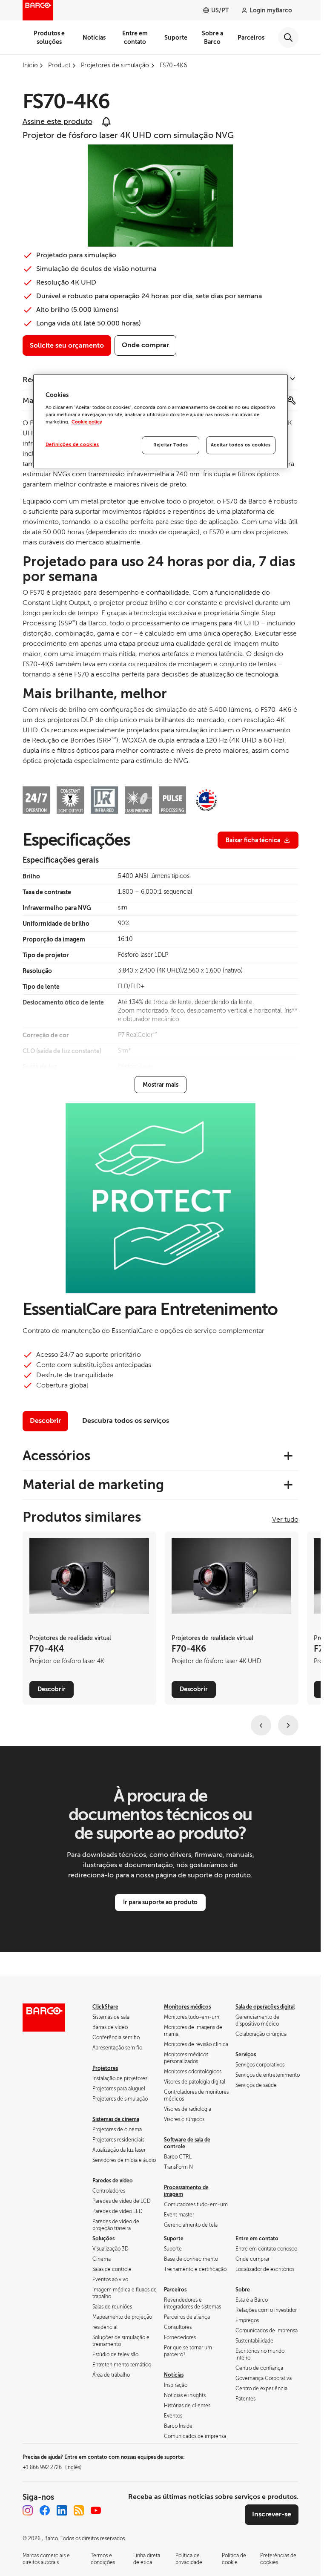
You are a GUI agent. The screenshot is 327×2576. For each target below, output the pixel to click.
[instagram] (28, 2510)
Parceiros (251, 37)
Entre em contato (135, 37)
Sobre (243, 2290)
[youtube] (96, 2510)
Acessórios (56, 1456)
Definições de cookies (72, 445)
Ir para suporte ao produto (160, 1902)
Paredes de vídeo (113, 2181)
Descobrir (45, 1421)
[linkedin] (62, 2510)
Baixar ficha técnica (253, 840)
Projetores (105, 2068)
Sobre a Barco (212, 37)
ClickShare (105, 2007)
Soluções (103, 2239)
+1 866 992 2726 (52, 2467)
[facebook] (45, 2510)
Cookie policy (87, 422)
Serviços (246, 2055)
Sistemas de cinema (116, 2119)
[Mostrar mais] (161, 1085)
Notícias (94, 37)
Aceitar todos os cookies (241, 445)
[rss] (79, 2510)
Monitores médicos (187, 2007)
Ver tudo (285, 1520)
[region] (161, 421)
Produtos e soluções (49, 37)
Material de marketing (93, 1485)
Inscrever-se (272, 2514)
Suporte (176, 37)
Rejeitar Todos (171, 445)
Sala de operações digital (265, 2007)
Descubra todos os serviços (126, 1421)
